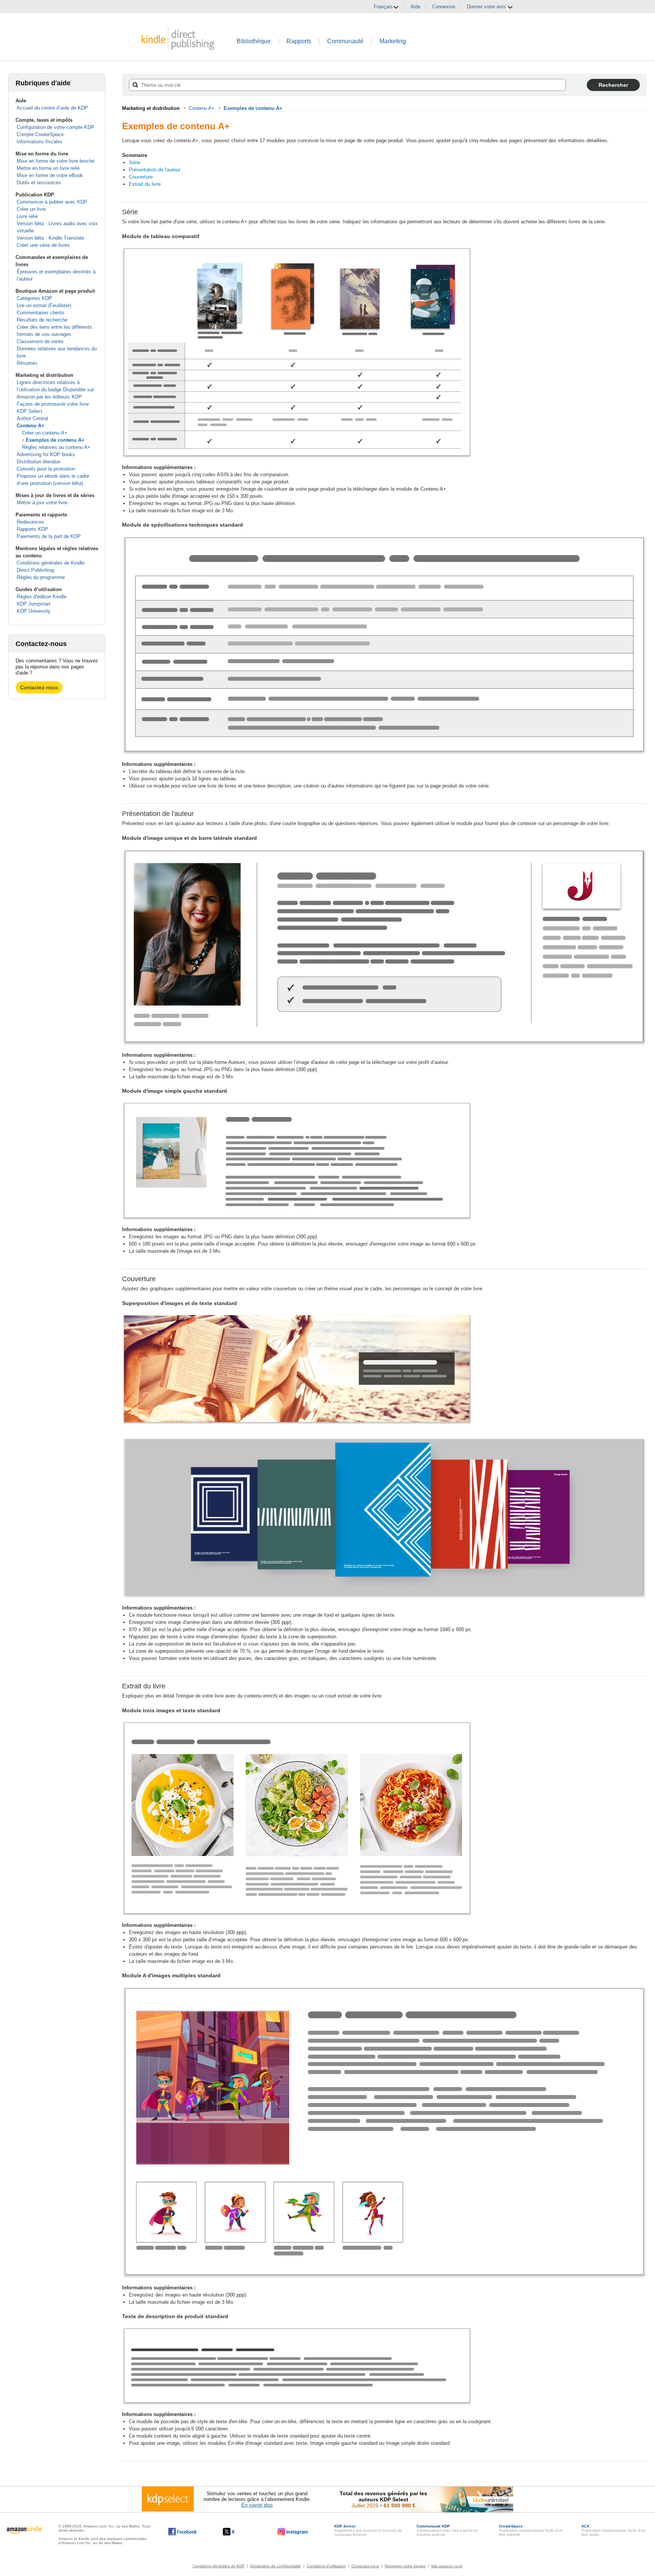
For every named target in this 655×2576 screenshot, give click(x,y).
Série (135, 162)
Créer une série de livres (43, 245)
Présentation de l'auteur (155, 170)
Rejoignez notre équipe (405, 2566)
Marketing (393, 41)
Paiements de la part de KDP (49, 536)
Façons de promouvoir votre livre (53, 404)
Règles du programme (41, 577)
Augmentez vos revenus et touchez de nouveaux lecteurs (368, 2530)
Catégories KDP (34, 298)
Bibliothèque (254, 41)
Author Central (32, 418)
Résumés (27, 363)
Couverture (141, 177)
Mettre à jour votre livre (42, 503)
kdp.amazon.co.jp (447, 2566)
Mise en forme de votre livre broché (56, 161)
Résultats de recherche (42, 320)
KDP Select (30, 411)
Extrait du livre (145, 184)
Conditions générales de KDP (219, 2566)
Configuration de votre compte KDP (56, 127)
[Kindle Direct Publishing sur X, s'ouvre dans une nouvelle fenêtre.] (237, 2532)
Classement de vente (40, 341)
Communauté (345, 41)
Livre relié (27, 216)
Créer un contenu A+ (45, 433)
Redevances (30, 522)
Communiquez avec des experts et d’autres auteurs (447, 2530)
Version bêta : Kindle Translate (50, 238)
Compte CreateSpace (40, 134)
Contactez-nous (39, 687)
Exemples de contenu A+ (55, 440)
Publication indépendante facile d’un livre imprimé (531, 2530)
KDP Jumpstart (34, 604)
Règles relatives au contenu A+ (56, 447)
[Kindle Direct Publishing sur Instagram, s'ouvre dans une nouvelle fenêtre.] (293, 2532)
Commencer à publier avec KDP (52, 202)
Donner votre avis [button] (487, 7)
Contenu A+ (31, 426)
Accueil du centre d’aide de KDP (52, 108)
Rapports (299, 41)
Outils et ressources (39, 183)
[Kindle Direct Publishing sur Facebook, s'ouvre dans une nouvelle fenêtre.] (183, 2532)
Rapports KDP (32, 529)
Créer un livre (31, 209)
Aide (415, 7)
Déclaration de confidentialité (276, 2566)
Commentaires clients (41, 313)
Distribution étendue (38, 462)
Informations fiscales (40, 142)
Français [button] (383, 7)
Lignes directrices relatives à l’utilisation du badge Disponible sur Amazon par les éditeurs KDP (55, 390)
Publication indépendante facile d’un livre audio (613, 2530)
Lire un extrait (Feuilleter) (44, 305)
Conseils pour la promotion (46, 469)
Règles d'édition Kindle (42, 597)
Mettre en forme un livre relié (48, 168)
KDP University (34, 611)
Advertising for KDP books (46, 454)
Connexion (444, 7)
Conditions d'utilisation (326, 2566)
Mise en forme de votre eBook (50, 175)
